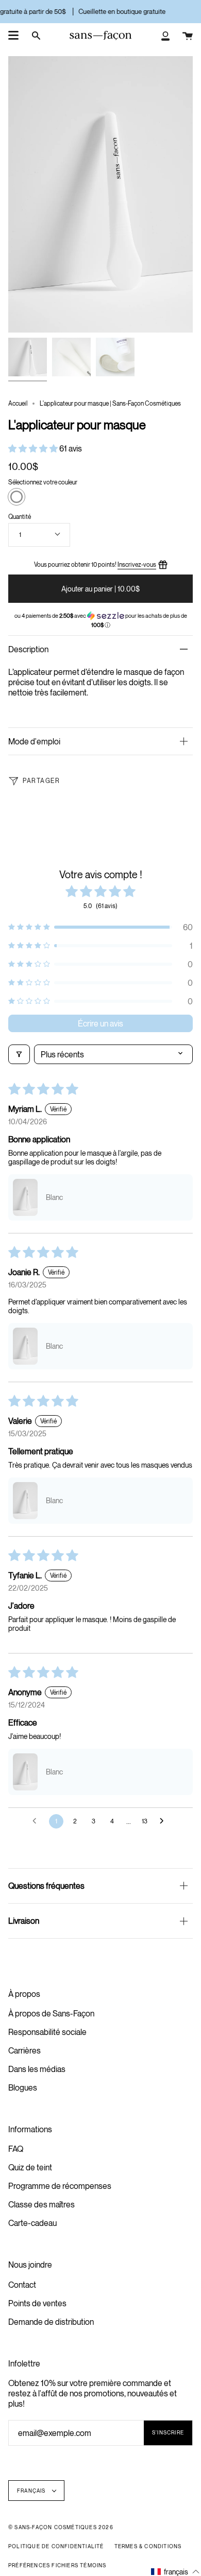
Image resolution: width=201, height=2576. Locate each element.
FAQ (16, 2149)
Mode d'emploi (34, 741)
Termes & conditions (148, 2546)
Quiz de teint (30, 2167)
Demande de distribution (51, 2322)
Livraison (24, 1921)
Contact (22, 2285)
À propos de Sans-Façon (51, 2013)
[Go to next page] (164, 1821)
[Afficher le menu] (13, 36)
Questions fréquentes (46, 1886)
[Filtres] (19, 1054)
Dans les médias (37, 2069)
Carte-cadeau (32, 2223)
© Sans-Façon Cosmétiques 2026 (61, 2527)
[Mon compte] (165, 36)
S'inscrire (168, 2432)
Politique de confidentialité (56, 2546)
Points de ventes (37, 2303)
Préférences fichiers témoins (57, 2565)
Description (28, 649)
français (32, 2491)
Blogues (23, 2087)
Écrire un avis (100, 1023)
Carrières (24, 2050)
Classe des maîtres (41, 2204)
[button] (34, 448)
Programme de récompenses (60, 2186)
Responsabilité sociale (47, 2032)
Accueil (18, 403)
